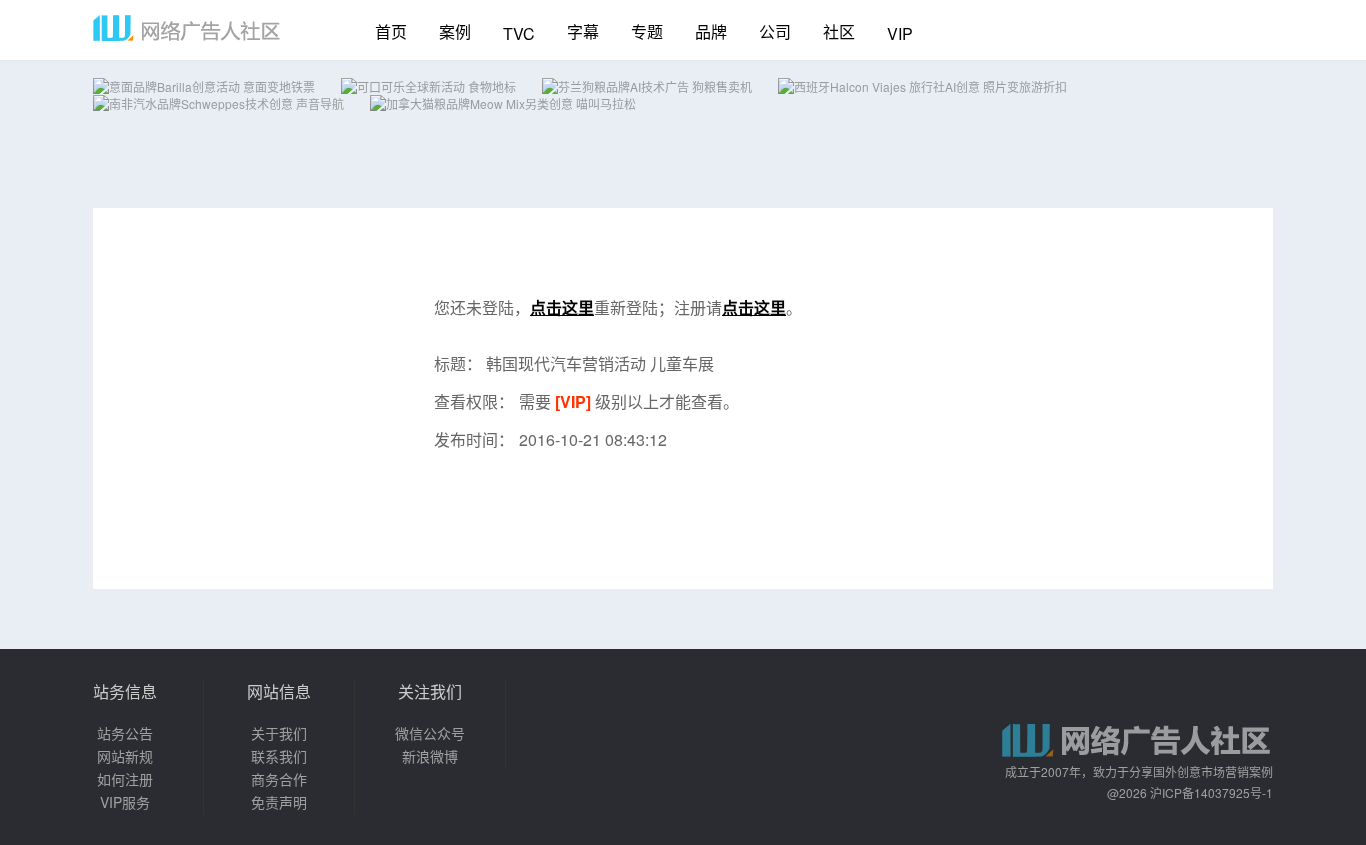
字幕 (583, 31)
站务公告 (125, 733)
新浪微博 (430, 756)
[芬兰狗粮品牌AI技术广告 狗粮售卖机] (647, 86)
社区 (839, 31)
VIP (900, 33)
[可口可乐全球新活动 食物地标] (428, 86)
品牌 (711, 31)
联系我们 (279, 756)
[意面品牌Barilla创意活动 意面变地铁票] (204, 86)
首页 (391, 31)
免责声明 (279, 802)
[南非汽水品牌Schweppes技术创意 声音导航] (218, 103)
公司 (775, 31)
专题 (647, 31)
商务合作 (279, 779)
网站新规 (125, 756)
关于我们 (279, 733)
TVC (519, 33)
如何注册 (125, 779)
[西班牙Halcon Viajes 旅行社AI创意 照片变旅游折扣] (922, 86)
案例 (455, 31)
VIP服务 (125, 802)
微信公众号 (430, 733)
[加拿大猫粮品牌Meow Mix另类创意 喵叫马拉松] (503, 103)
